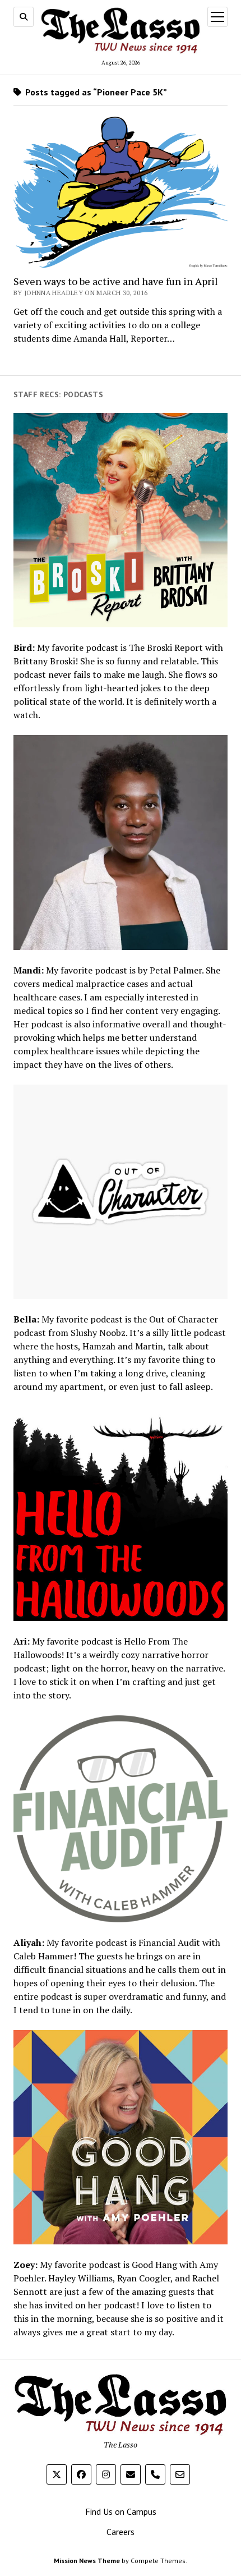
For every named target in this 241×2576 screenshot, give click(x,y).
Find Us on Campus (121, 2511)
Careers (121, 2532)
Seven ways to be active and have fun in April (116, 281)
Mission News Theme (87, 2561)
